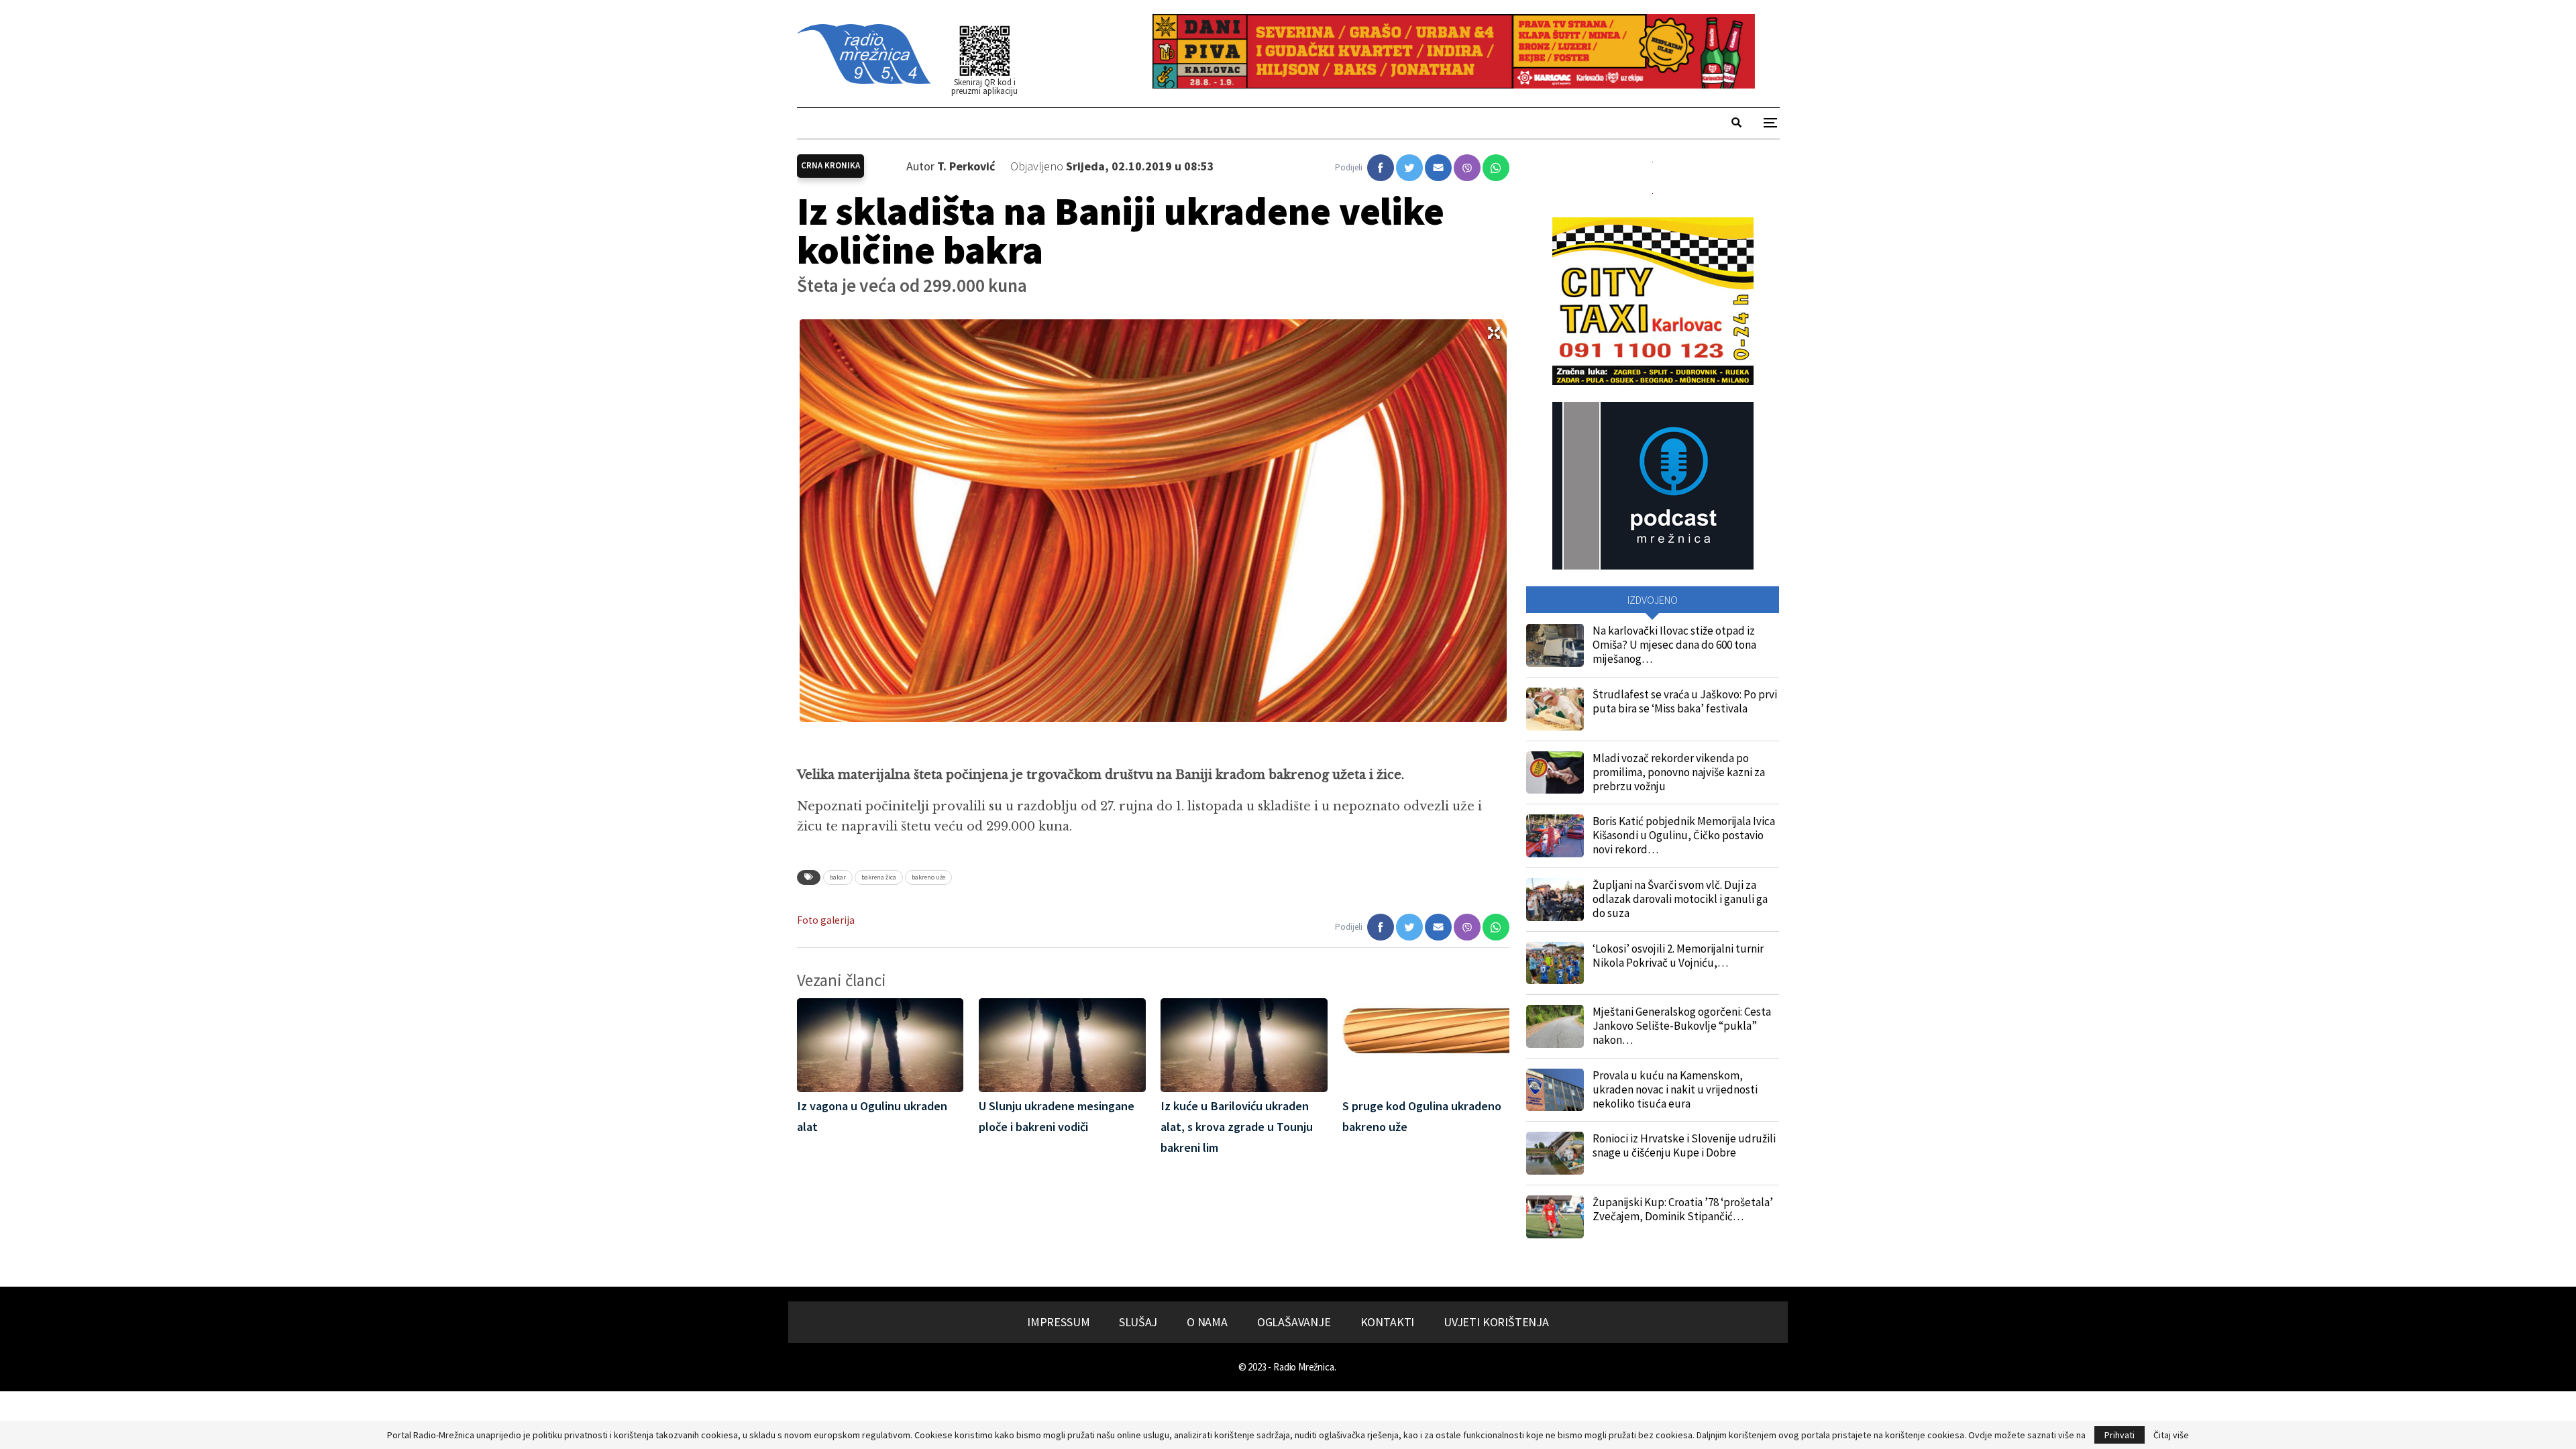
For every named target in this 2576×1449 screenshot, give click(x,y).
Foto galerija (826, 920)
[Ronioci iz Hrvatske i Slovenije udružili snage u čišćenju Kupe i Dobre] (1555, 1153)
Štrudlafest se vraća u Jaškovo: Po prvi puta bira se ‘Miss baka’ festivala (1685, 701)
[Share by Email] (1438, 168)
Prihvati (2119, 1435)
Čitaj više (2171, 1435)
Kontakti (1388, 1322)
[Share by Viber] (1467, 168)
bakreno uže (928, 877)
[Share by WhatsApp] (1496, 168)
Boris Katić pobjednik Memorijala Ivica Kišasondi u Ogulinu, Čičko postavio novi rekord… (1684, 835)
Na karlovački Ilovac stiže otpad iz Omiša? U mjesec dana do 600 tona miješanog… (1674, 645)
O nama (1207, 1322)
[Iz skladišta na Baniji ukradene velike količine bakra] (1381, 168)
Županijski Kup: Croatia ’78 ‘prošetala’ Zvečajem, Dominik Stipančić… (1683, 1209)
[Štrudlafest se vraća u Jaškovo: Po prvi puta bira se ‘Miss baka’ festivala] (1555, 709)
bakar (838, 877)
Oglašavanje (1294, 1322)
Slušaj (1138, 1322)
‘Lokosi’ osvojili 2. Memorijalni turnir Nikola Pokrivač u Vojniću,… (1678, 956)
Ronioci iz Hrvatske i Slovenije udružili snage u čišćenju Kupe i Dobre (1684, 1145)
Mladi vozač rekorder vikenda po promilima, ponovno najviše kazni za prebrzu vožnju (1679, 772)
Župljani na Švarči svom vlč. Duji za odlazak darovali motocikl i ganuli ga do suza (1680, 899)
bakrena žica (879, 877)
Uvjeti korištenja (1496, 1322)
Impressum (1058, 1322)
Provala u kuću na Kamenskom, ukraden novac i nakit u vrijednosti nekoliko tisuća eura (1675, 1089)
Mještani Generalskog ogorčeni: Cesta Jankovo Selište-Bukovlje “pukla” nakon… (1682, 1026)
